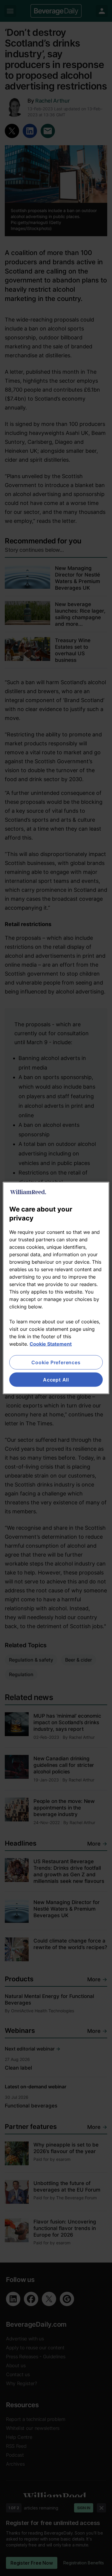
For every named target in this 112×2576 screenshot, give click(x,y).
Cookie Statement (51, 1344)
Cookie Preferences (56, 1362)
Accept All (56, 1380)
